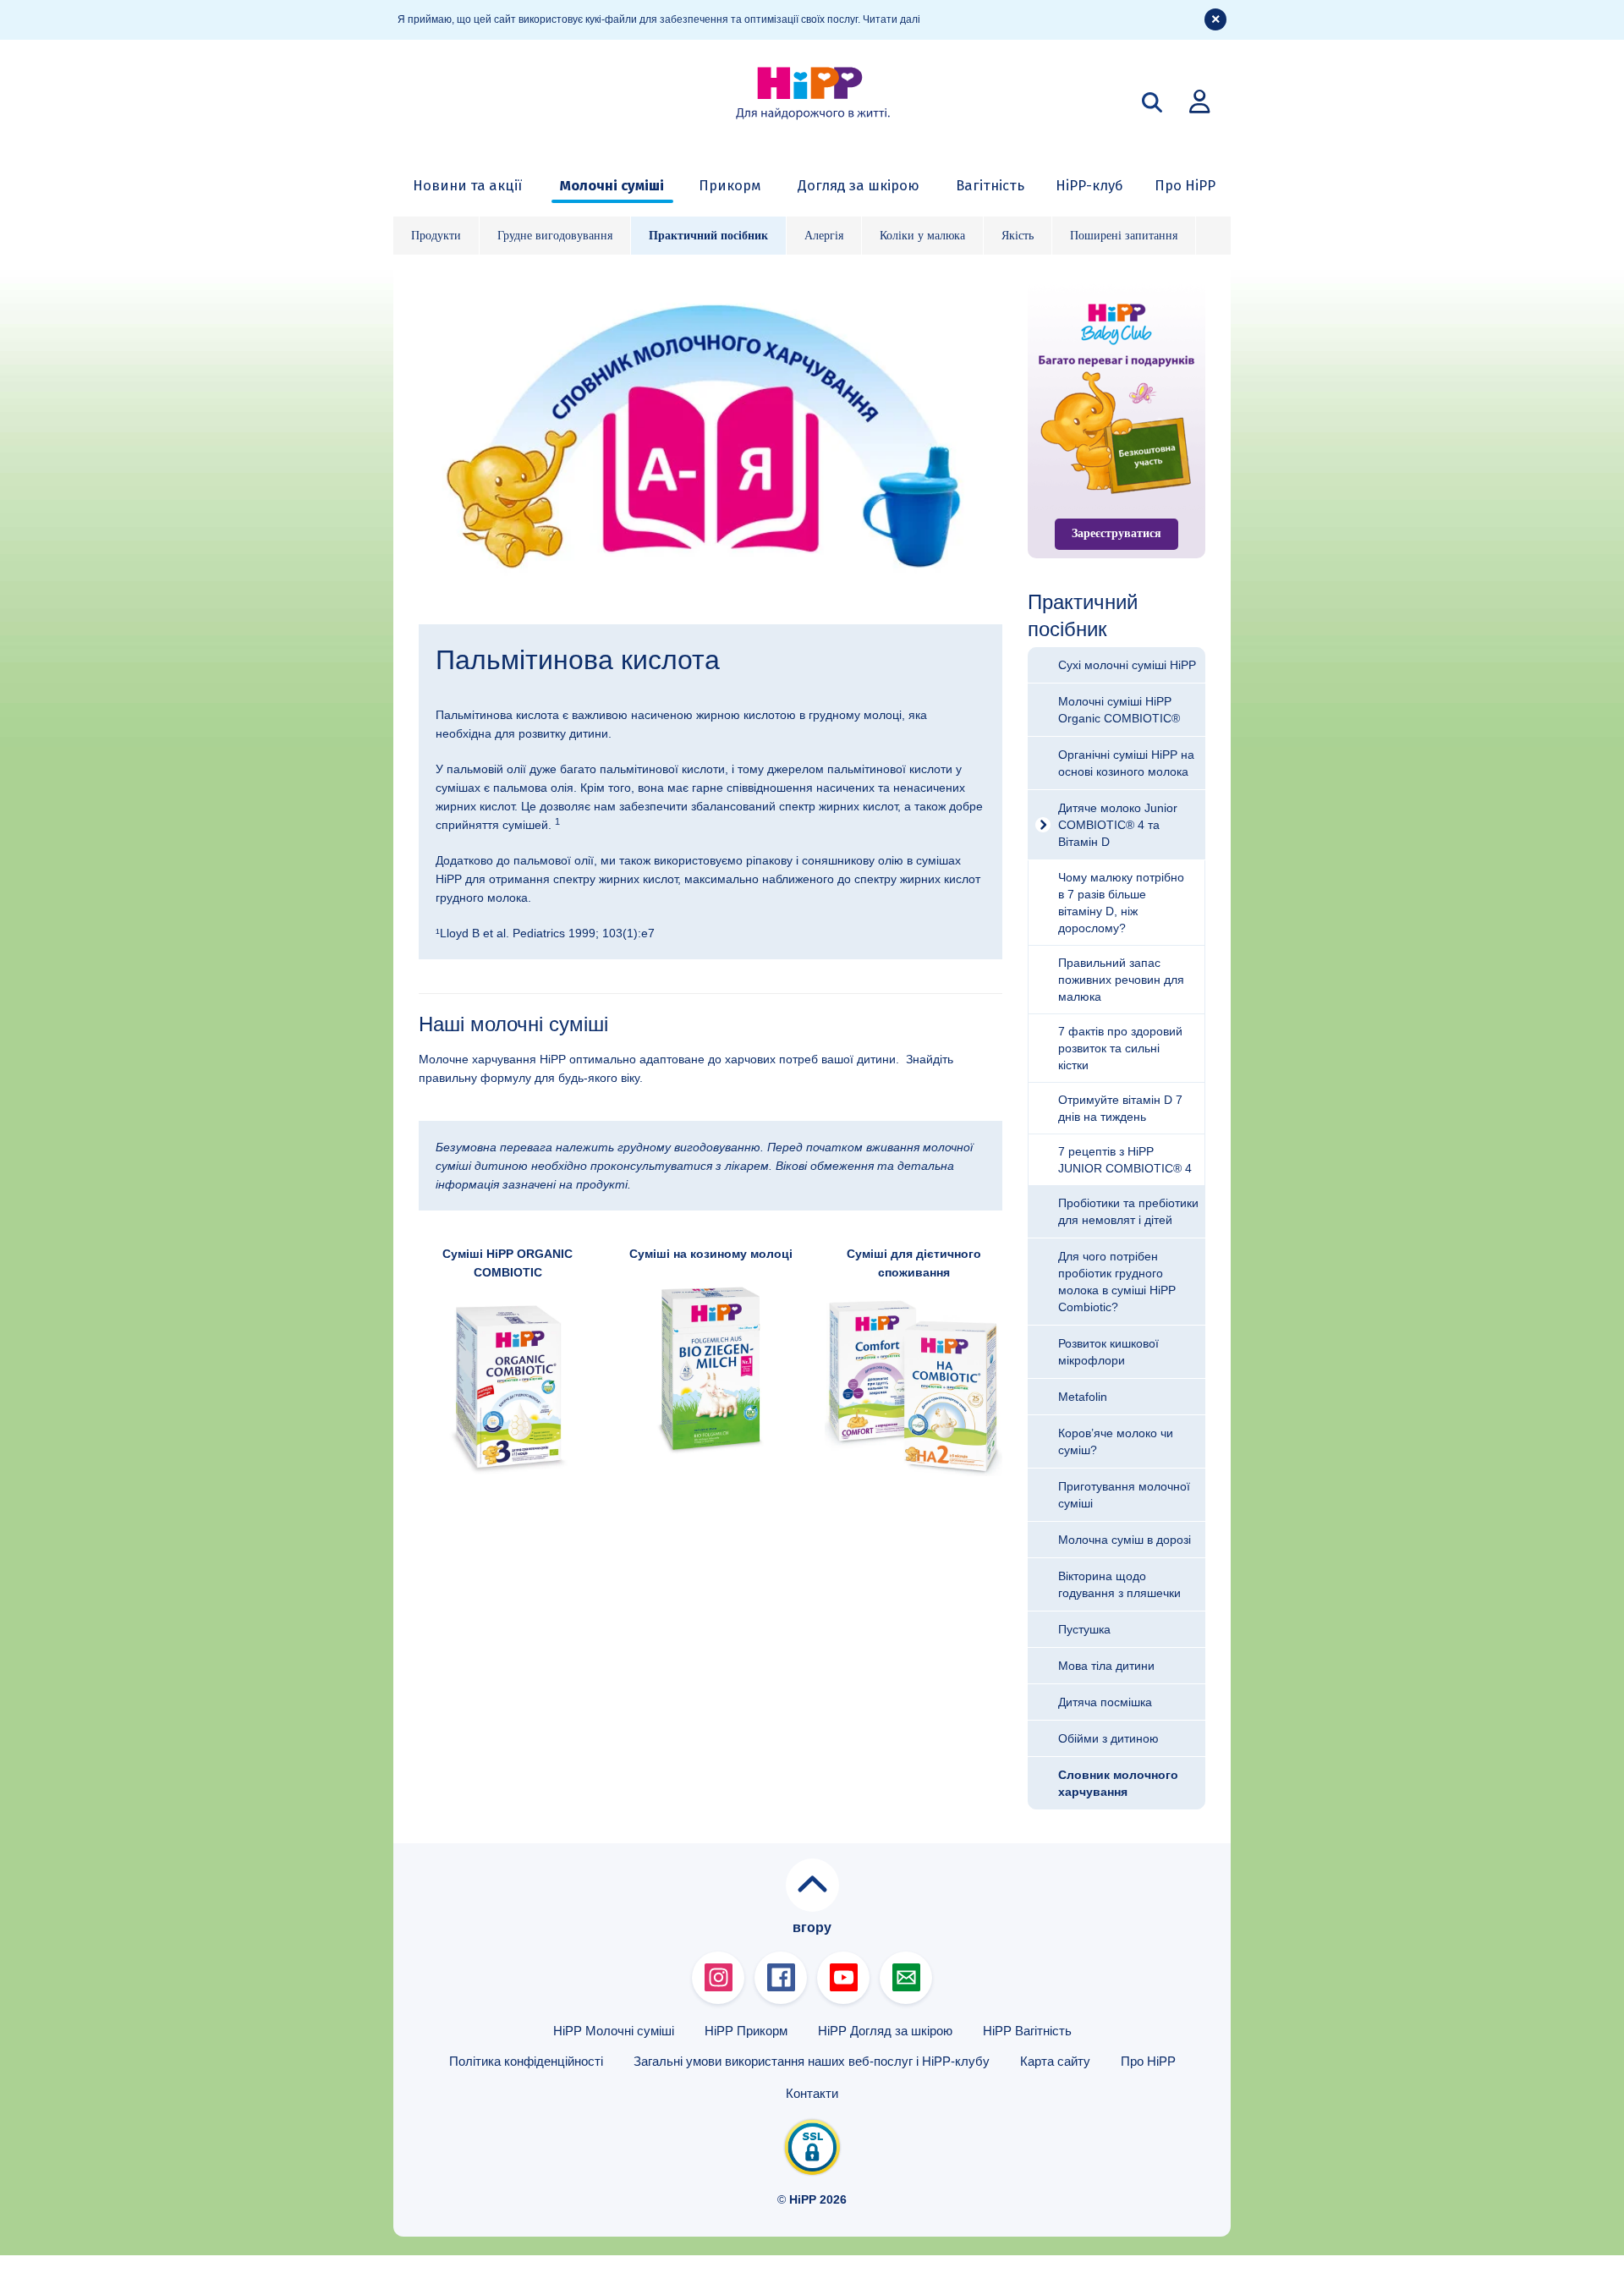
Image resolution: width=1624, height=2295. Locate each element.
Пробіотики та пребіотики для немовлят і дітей (1128, 1211)
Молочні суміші (612, 185)
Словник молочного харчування (1118, 1783)
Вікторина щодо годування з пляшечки (1119, 1584)
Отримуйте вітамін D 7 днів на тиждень (1120, 1108)
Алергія (824, 236)
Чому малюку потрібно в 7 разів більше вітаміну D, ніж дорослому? (1121, 903)
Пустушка (1084, 1629)
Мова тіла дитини (1106, 1666)
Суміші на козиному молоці (711, 1254)
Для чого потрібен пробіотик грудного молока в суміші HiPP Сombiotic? (1117, 1282)
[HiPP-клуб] (1199, 101)
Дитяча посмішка (1105, 1702)
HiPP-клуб (1089, 185)
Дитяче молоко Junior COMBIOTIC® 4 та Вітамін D (1118, 825)
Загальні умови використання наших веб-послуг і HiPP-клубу (812, 2061)
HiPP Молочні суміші (614, 2031)
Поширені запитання (1124, 236)
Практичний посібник (708, 236)
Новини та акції (467, 185)
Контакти (812, 2093)
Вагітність (990, 185)
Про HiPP (1185, 185)
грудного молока (482, 898)
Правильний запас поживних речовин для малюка (1121, 980)
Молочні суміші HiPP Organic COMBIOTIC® (1119, 710)
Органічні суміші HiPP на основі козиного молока (1126, 763)
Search (1152, 102)
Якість (1018, 236)
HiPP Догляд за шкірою (885, 2031)
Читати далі (892, 19)
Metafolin (1083, 1397)
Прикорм (730, 185)
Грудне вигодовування (555, 236)
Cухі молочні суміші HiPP (1127, 665)
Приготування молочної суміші (1124, 1495)
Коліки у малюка (922, 236)
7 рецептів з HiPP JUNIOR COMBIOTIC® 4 (1125, 1160)
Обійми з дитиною (1108, 1738)
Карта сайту (1055, 2061)
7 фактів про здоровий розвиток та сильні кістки (1120, 1048)
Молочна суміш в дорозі (1125, 1540)
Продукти (436, 236)
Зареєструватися (1116, 533)
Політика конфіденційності (526, 2061)
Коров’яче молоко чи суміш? (1116, 1441)
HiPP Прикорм (746, 2031)
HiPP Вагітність (1027, 2031)
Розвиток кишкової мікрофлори (1108, 1352)
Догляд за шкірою (859, 185)
